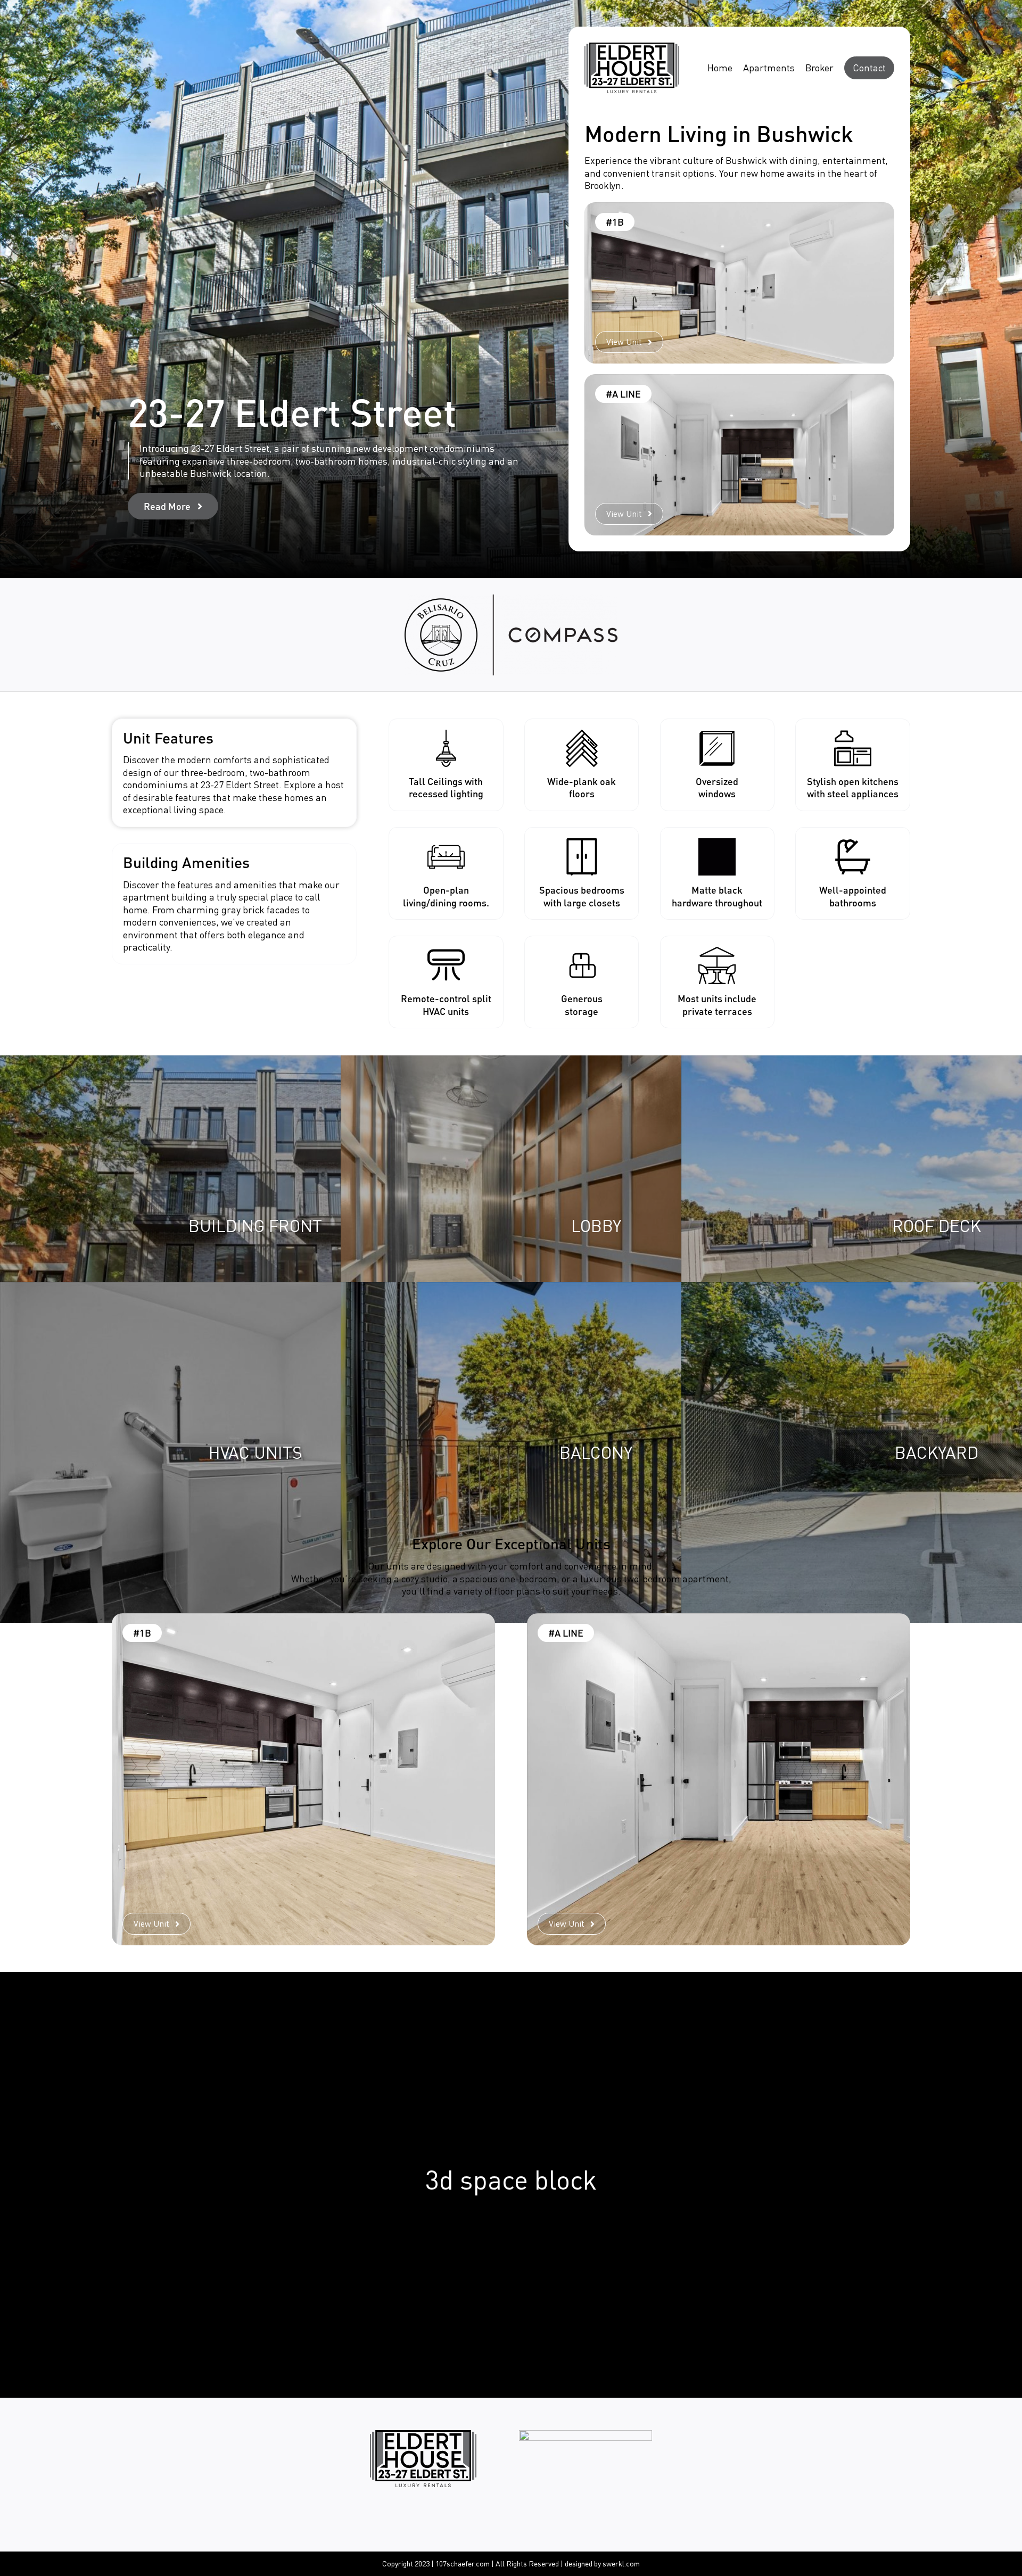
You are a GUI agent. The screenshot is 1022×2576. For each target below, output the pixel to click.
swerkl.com (621, 2563)
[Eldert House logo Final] (632, 47)
